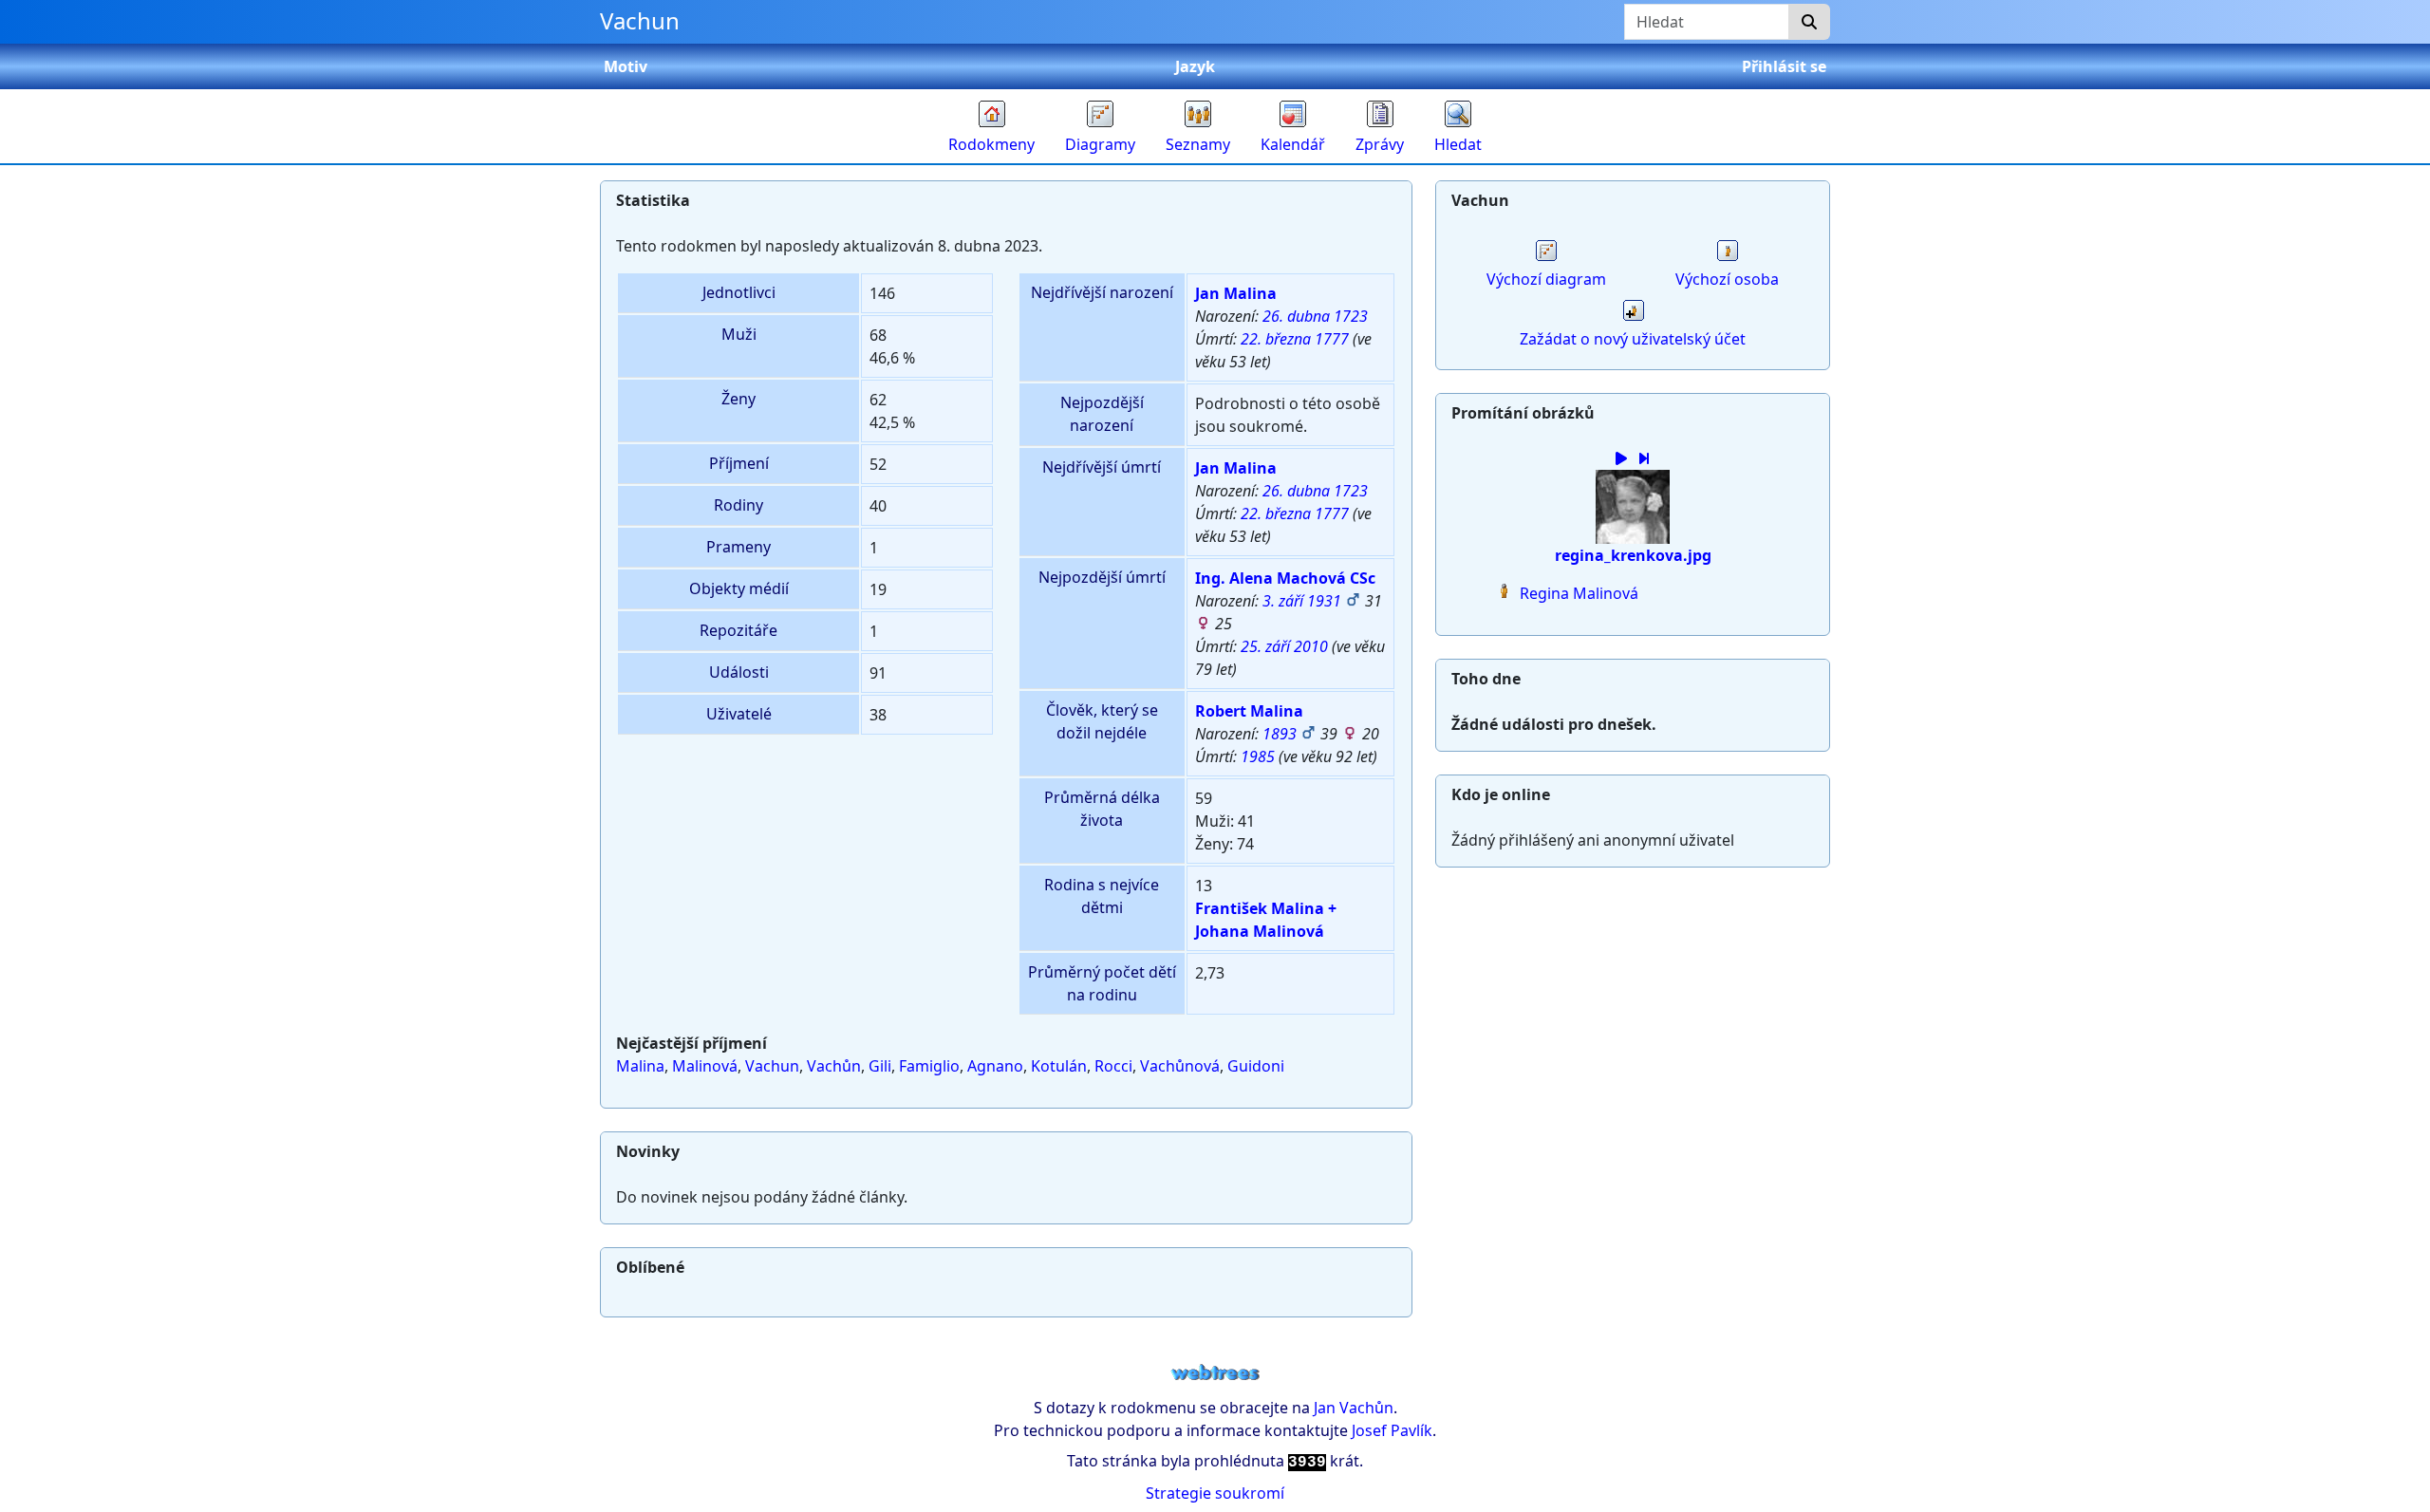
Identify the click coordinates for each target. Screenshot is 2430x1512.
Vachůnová (1180, 1066)
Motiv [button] (626, 66)
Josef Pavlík (1392, 1430)
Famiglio (929, 1066)
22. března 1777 (1295, 339)
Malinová (705, 1066)
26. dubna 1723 (1315, 316)
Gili (880, 1066)
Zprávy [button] (1380, 144)
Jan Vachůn (1354, 1408)
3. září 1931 (1302, 601)
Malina (640, 1066)
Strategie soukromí (1215, 1493)
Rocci (1113, 1066)
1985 (1258, 756)
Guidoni (1256, 1066)
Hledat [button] (1458, 144)
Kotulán (1059, 1066)
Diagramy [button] (1100, 144)
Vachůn (834, 1066)
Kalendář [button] (1293, 144)
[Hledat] (1809, 22)
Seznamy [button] (1198, 144)
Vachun (772, 1066)
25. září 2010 (1284, 646)
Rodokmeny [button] (991, 144)
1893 (1280, 734)
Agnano (995, 1066)
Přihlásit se (1784, 66)
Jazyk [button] (1195, 66)
